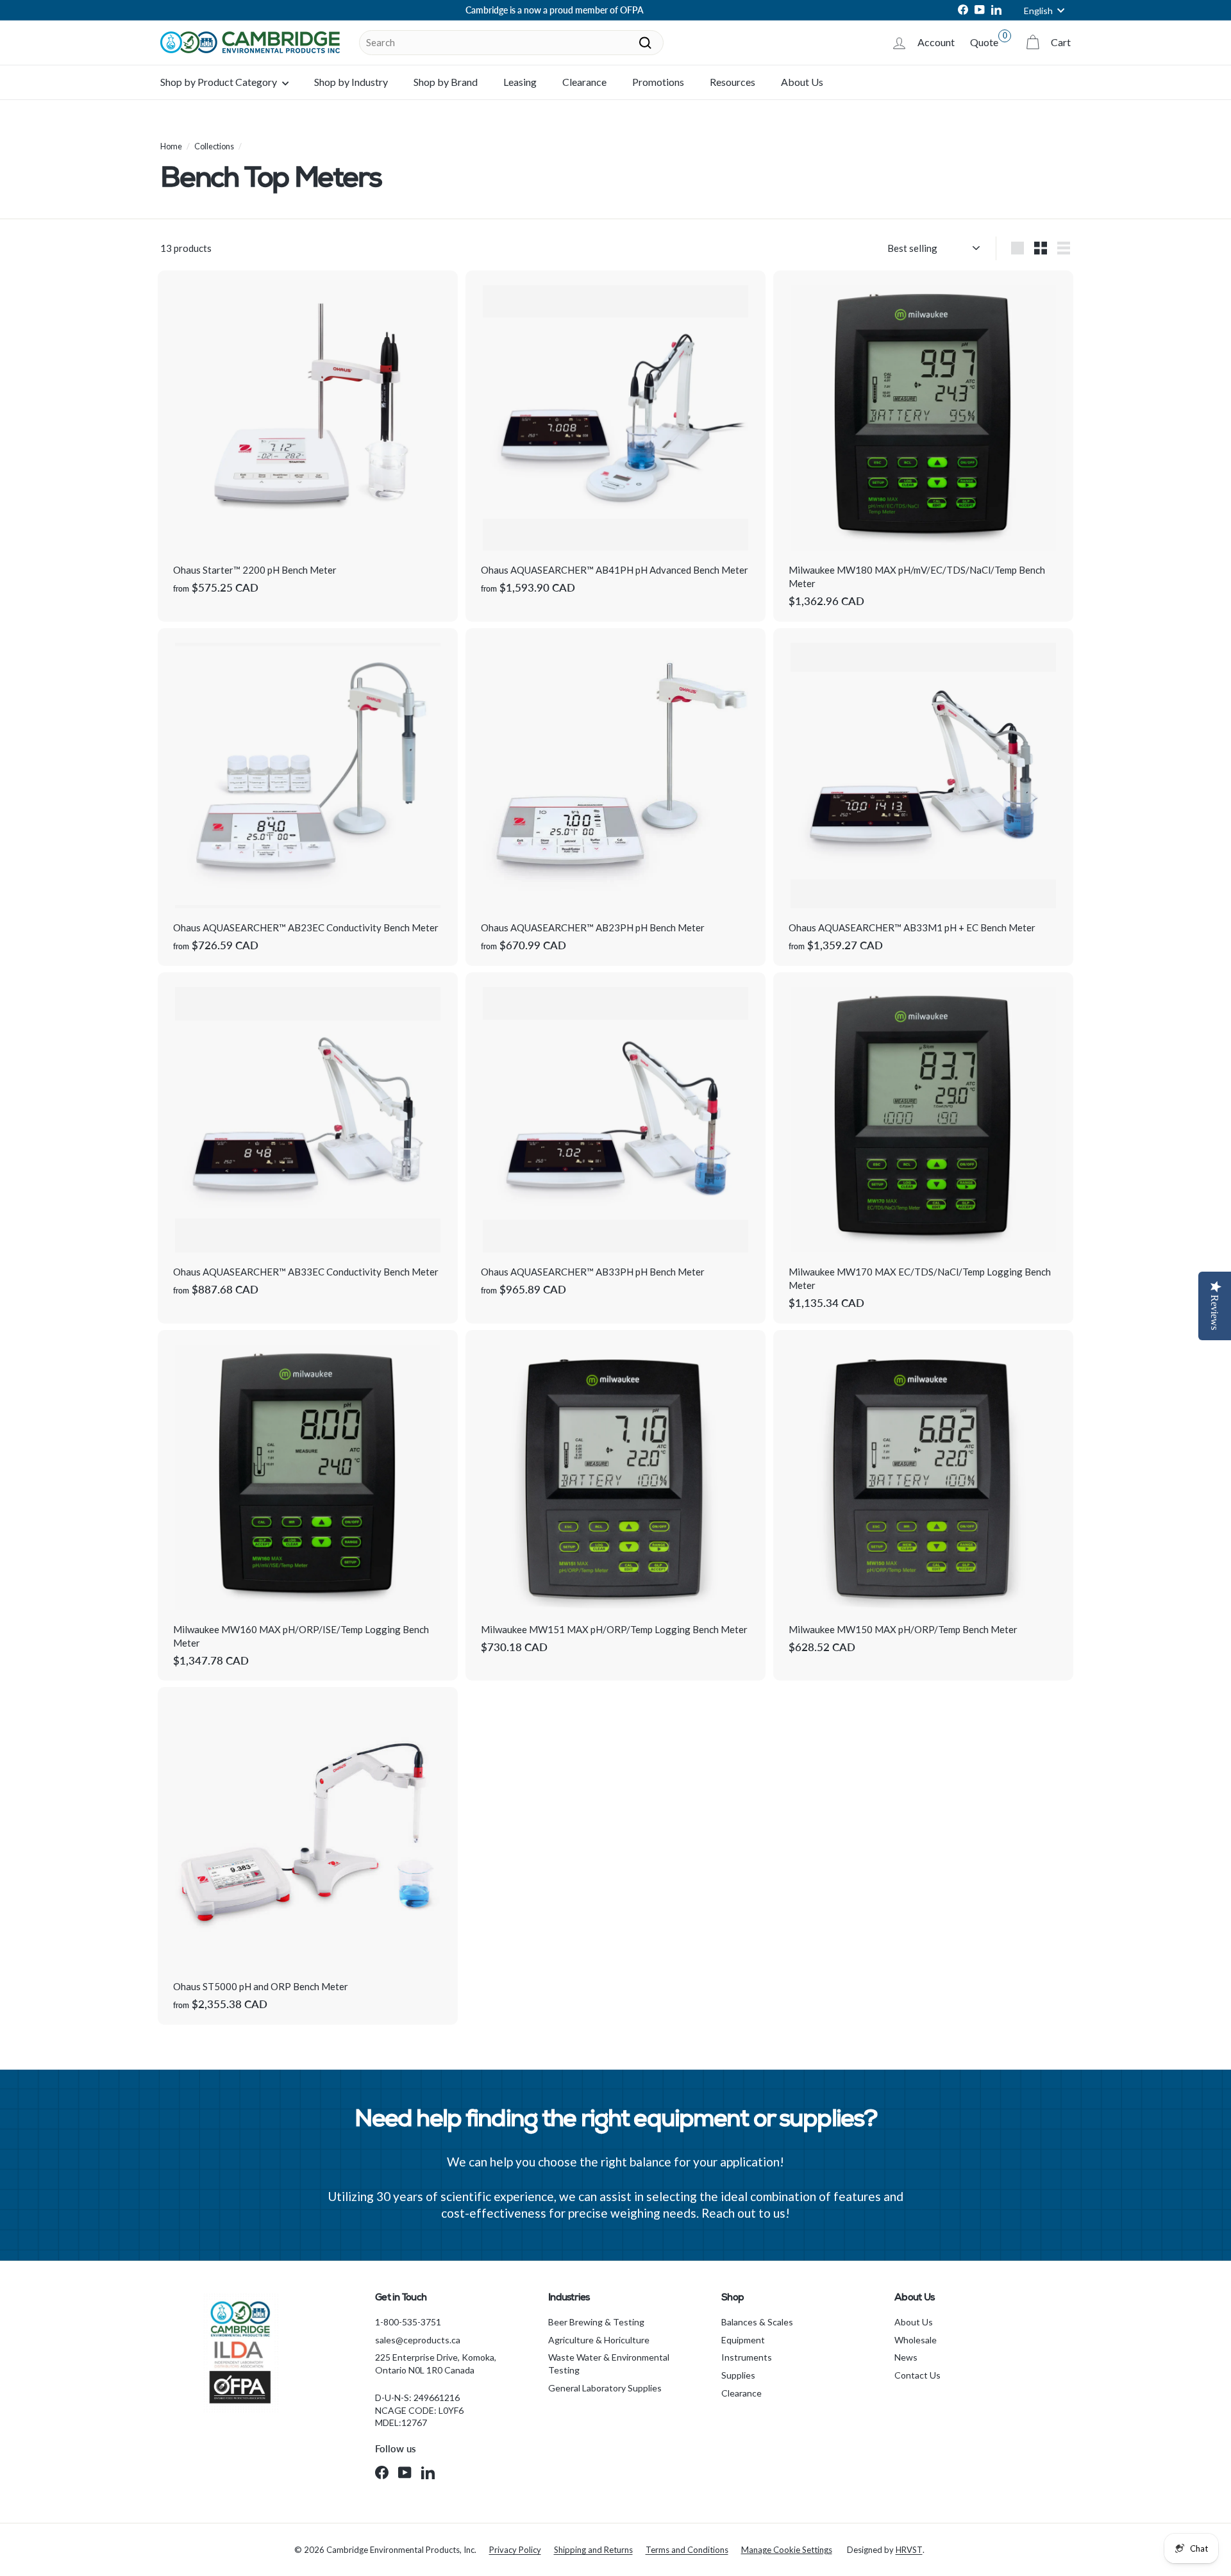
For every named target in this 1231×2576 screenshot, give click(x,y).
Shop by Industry (351, 82)
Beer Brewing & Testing (596, 2322)
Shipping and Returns (593, 2550)
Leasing (520, 82)
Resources (733, 82)
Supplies (738, 2375)
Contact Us (917, 2375)
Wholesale (916, 2340)
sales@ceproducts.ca (418, 2340)
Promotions (658, 82)
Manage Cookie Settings (787, 2550)
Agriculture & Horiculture (599, 2340)
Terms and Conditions (687, 2550)
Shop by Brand (446, 82)
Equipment (743, 2340)
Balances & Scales (757, 2322)
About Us (802, 82)
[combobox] (511, 43)
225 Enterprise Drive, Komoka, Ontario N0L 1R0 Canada (436, 2364)
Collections (214, 146)
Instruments (747, 2357)
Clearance (584, 82)
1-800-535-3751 (408, 2322)
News (906, 2357)
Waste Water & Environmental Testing (609, 2364)
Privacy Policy (515, 2550)
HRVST (909, 2550)
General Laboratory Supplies (605, 2388)
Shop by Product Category (220, 82)
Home (171, 146)
